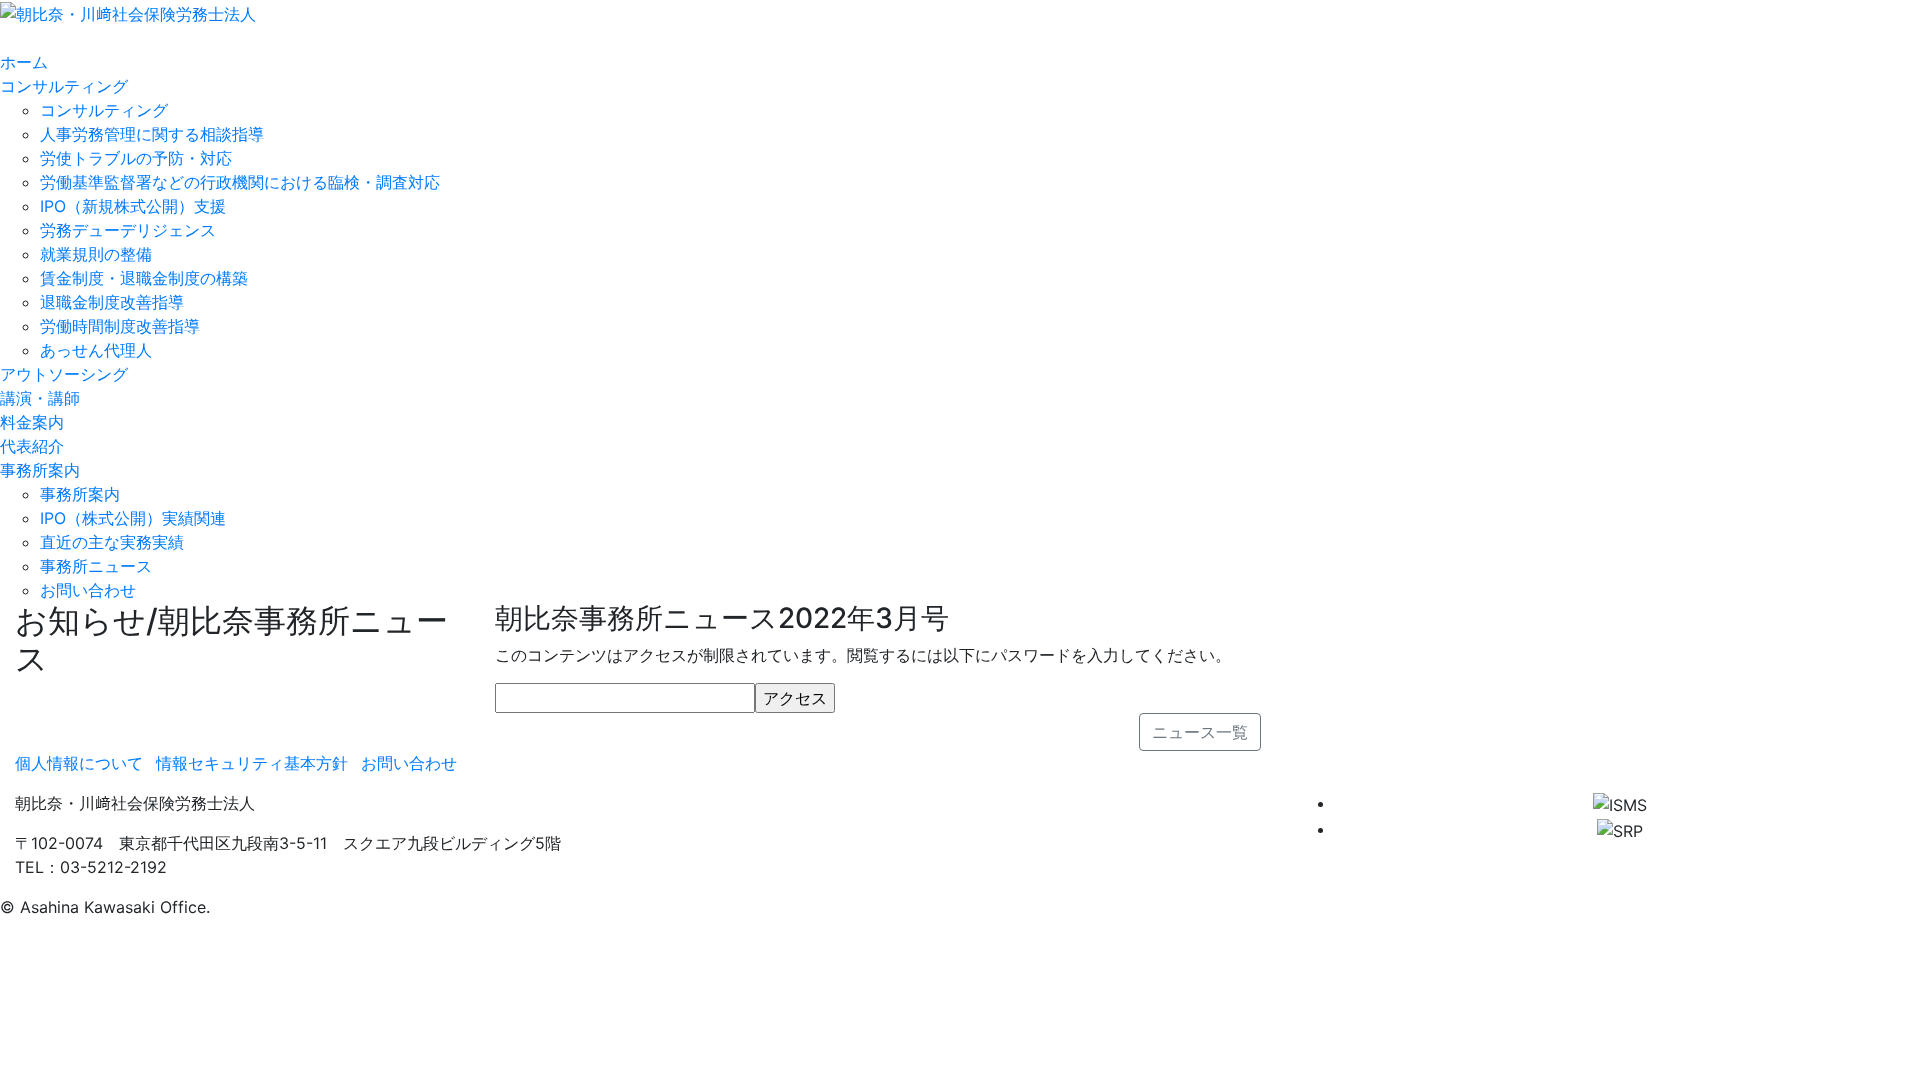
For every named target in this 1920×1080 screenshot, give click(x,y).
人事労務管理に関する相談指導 (152, 134)
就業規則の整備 (96, 254)
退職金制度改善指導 (112, 302)
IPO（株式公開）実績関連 (133, 518)
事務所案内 (80, 494)
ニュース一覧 (1200, 732)
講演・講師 (40, 398)
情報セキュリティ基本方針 (252, 763)
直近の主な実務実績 (112, 542)
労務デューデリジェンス (128, 230)
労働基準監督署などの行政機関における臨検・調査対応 (240, 182)
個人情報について (79, 763)
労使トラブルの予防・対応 (136, 158)
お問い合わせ (88, 590)
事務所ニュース (96, 566)
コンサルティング (104, 110)
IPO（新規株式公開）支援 (133, 206)
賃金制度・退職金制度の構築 (144, 278)
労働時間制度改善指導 (120, 326)
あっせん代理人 (96, 350)
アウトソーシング (64, 374)
